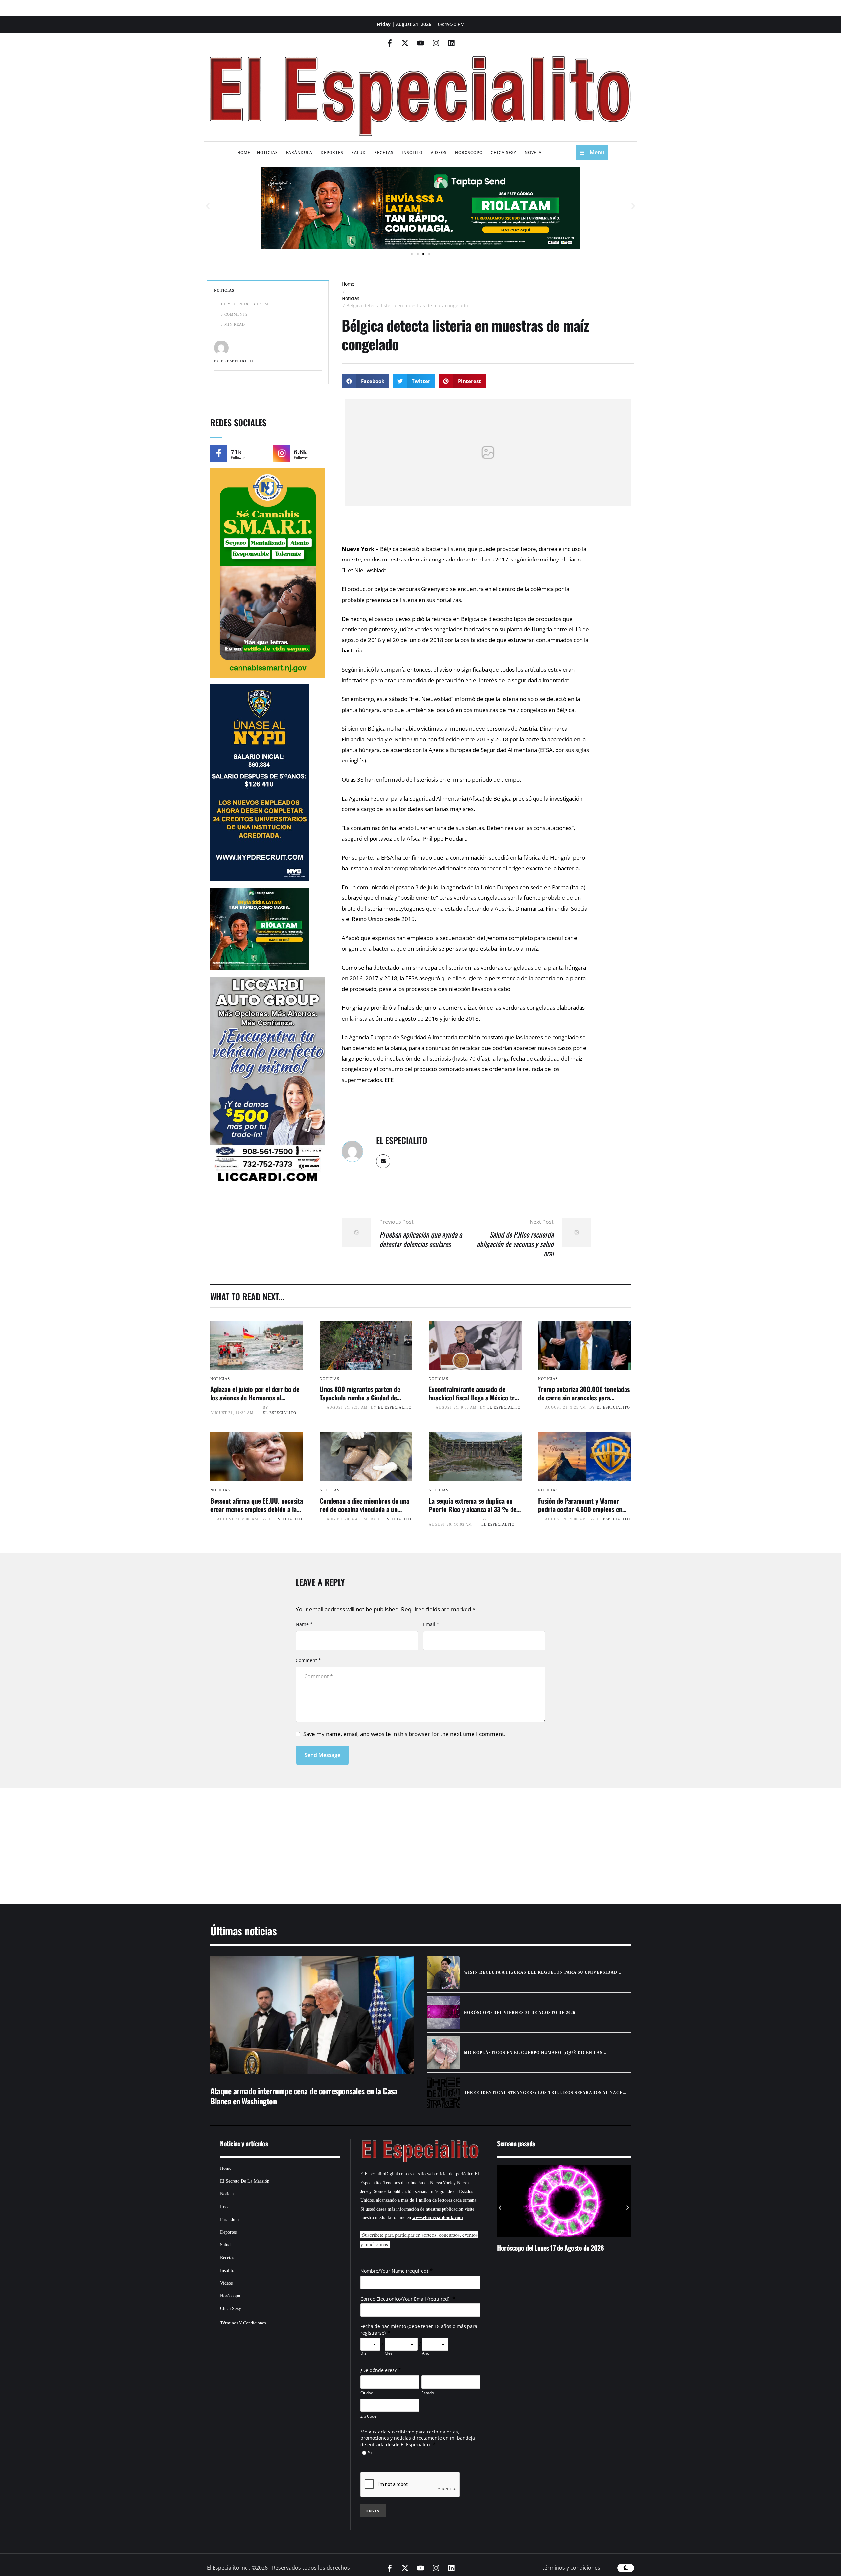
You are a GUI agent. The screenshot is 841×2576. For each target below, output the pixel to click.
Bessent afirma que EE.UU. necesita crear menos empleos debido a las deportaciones (257, 1509)
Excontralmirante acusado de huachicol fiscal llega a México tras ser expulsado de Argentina (475, 1398)
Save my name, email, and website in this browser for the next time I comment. (404, 1734)
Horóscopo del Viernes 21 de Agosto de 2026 (520, 2013)
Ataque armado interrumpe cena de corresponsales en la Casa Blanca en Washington (304, 2096)
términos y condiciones (571, 2568)
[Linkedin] (451, 43)
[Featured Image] (257, 1345)
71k (236, 452)
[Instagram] (436, 43)
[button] (208, 206)
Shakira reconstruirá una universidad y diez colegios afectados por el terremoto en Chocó (619, 2252)
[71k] (219, 453)
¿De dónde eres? (378, 2370)
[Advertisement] (401, 1838)
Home (348, 284)
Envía (373, 2511)
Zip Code (368, 2416)
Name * (304, 1624)
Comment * (308, 1660)
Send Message (322, 1755)
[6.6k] (282, 453)
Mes (389, 2353)
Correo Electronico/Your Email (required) (406, 2299)
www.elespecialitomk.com (438, 2218)
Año (426, 2353)
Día (364, 2353)
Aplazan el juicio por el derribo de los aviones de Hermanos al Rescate (255, 1398)
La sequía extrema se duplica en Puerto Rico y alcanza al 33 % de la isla (473, 1509)
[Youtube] (420, 43)
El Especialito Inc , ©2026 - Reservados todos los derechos (278, 2568)
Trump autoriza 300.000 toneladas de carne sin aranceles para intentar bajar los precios (584, 1398)
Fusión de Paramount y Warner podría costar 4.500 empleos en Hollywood (580, 1509)
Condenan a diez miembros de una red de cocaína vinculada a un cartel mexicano (364, 1509)
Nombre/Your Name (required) (394, 2271)
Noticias (351, 298)
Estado (428, 2393)
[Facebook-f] (390, 43)
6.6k (300, 452)
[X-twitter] (405, 43)
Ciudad (367, 2393)
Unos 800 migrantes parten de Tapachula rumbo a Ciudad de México (360, 1398)
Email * (431, 1624)
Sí (370, 2452)
